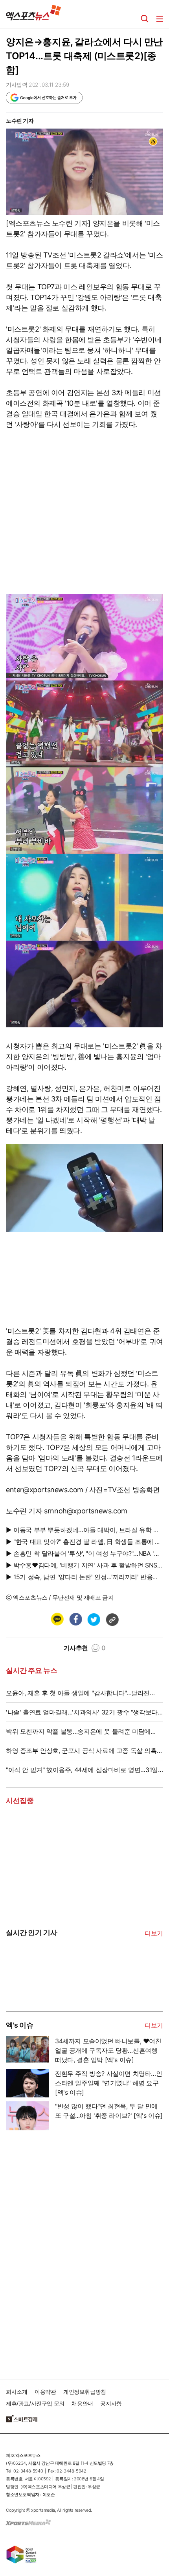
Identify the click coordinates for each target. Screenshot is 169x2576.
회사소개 (17, 2392)
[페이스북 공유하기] (75, 1619)
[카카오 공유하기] (57, 1619)
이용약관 (45, 2392)
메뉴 (160, 19)
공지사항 (111, 2403)
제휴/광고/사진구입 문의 (35, 2403)
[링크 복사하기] (112, 1619)
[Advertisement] (65, 2252)
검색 (145, 19)
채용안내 (82, 2403)
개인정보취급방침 (85, 2392)
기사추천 (85, 1648)
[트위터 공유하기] (94, 1619)
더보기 (154, 1933)
